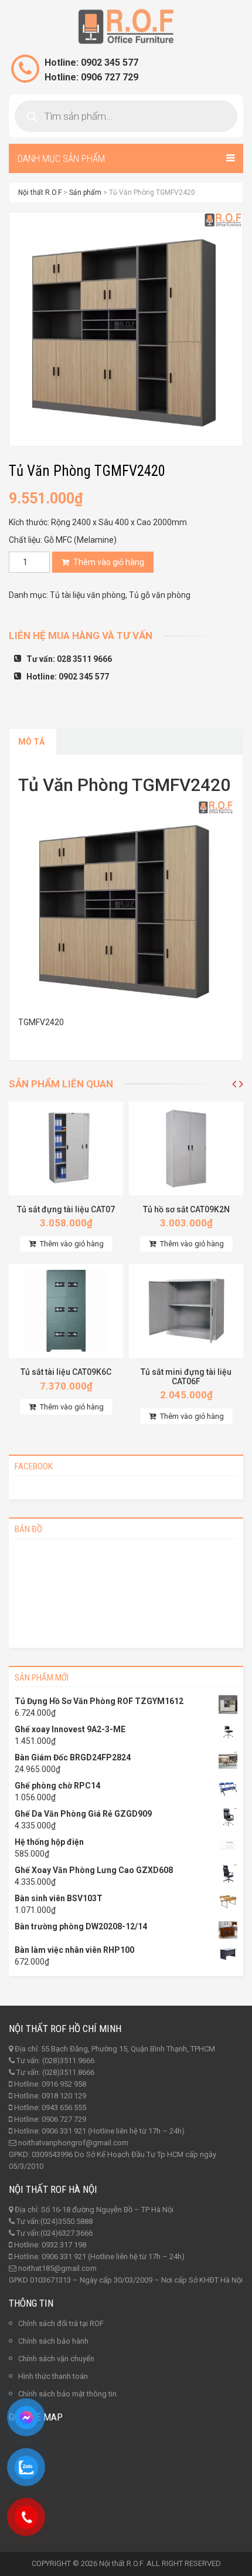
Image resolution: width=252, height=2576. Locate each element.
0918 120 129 (64, 2096)
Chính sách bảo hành (53, 2341)
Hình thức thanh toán (53, 2376)
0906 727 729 (64, 2119)
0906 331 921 (64, 2131)
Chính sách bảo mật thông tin (67, 2394)
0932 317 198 (64, 2245)
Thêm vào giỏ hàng (109, 562)
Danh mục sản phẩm (61, 158)
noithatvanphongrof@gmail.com (73, 2143)
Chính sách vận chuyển (56, 2359)
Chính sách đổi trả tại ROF (61, 2323)
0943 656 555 (64, 2107)
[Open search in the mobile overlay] (126, 116)
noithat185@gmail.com (57, 2268)
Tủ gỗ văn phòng (160, 595)
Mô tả (31, 742)
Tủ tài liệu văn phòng (88, 595)
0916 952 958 (64, 2084)
